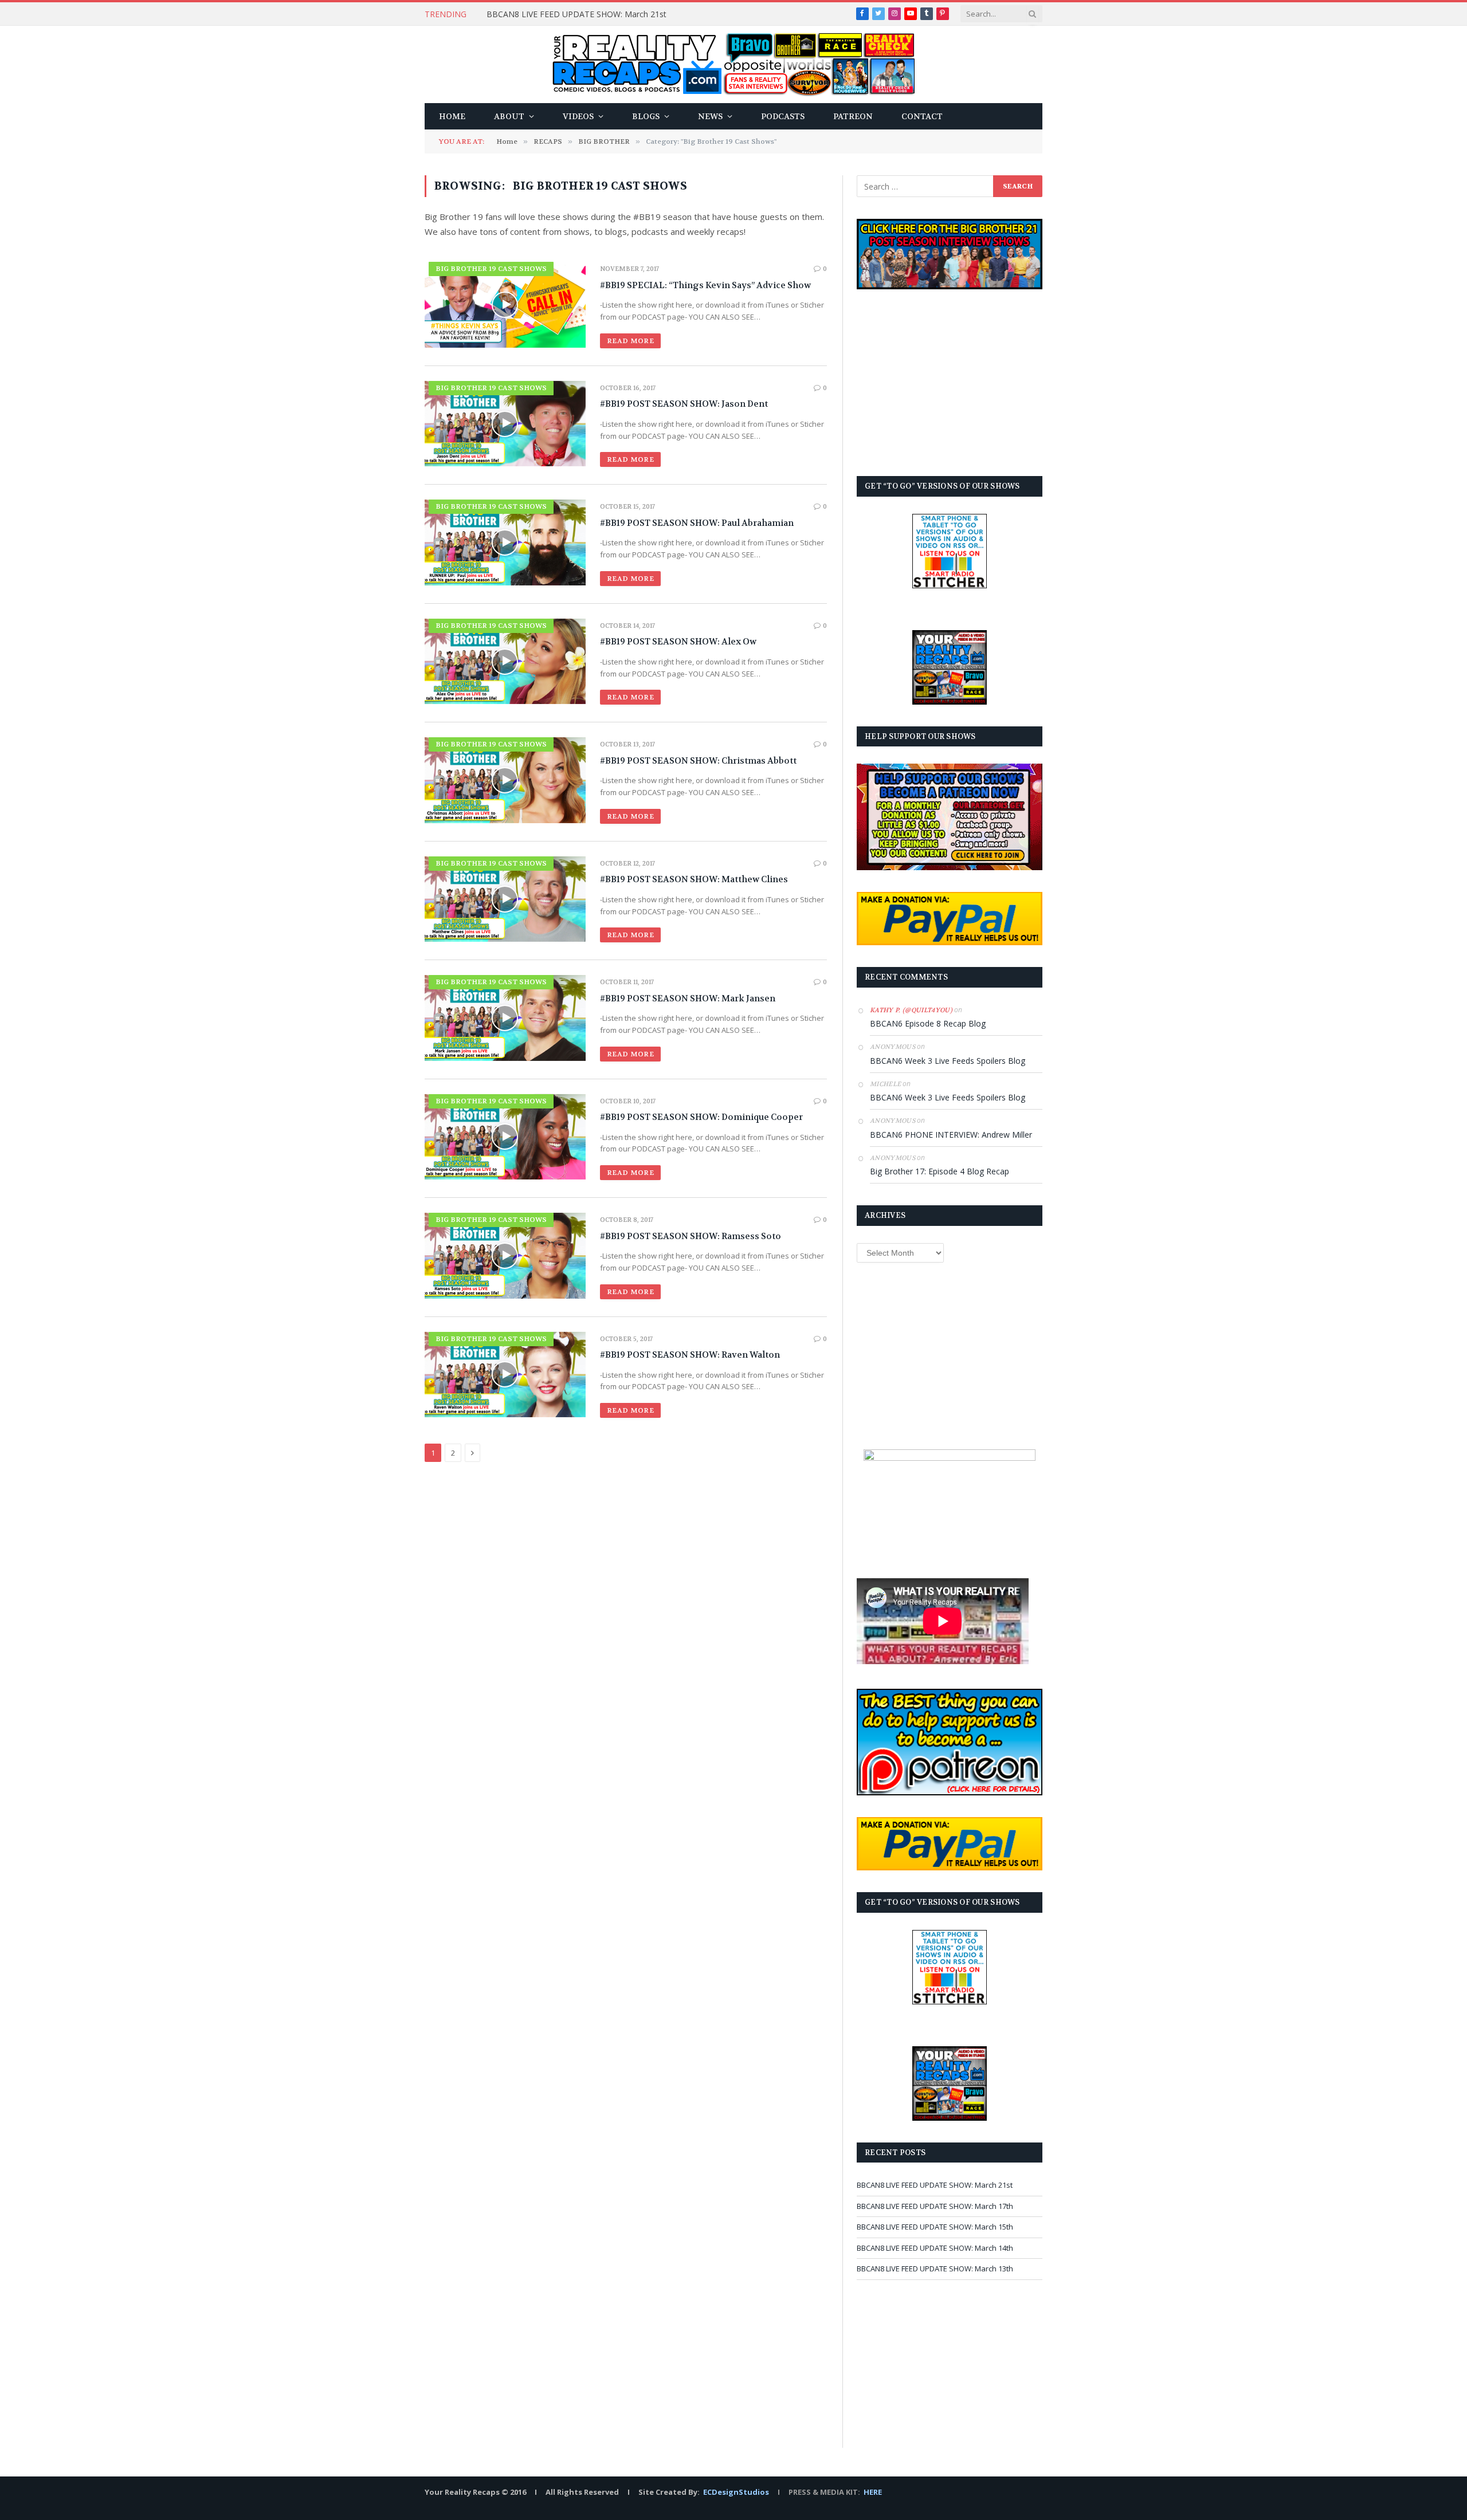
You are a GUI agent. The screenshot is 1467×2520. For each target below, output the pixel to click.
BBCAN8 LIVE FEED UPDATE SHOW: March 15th (935, 2227)
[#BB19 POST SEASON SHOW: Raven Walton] (505, 1375)
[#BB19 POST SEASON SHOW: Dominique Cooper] (505, 1137)
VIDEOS (578, 116)
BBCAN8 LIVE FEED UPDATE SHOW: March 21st (576, 14)
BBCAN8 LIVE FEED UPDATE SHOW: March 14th (935, 2248)
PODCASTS (783, 116)
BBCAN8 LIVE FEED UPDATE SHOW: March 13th (935, 2269)
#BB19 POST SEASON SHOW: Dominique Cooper (701, 1117)
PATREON (853, 116)
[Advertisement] (950, 383)
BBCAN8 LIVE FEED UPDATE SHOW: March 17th (935, 2206)
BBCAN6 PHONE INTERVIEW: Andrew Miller (951, 1135)
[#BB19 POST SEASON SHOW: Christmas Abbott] (505, 780)
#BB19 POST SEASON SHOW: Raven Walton (690, 1355)
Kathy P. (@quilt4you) (911, 1010)
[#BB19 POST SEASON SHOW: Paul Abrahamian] (505, 542)
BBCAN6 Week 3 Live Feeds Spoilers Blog (948, 1061)
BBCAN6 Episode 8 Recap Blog (928, 1023)
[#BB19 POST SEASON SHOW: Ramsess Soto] (505, 1255)
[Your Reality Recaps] (733, 64)
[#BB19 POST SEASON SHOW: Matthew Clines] (505, 899)
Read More (630, 341)
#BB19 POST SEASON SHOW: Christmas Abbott (698, 761)
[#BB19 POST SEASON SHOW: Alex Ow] (505, 661)
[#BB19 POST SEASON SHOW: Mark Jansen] (505, 1018)
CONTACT (922, 116)
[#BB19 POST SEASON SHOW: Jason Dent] (505, 424)
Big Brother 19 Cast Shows (491, 269)
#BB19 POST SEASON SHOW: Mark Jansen (688, 998)
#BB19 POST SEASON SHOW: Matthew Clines (694, 879)
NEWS (710, 116)
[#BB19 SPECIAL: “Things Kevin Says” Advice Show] (505, 304)
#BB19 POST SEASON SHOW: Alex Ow (678, 642)
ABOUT (509, 116)
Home (452, 116)
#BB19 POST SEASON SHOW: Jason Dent (684, 404)
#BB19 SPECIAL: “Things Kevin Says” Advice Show (705, 285)
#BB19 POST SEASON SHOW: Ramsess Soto (691, 1236)
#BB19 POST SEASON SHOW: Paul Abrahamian (697, 523)
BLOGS (646, 116)
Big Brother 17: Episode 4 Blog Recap (940, 1171)
